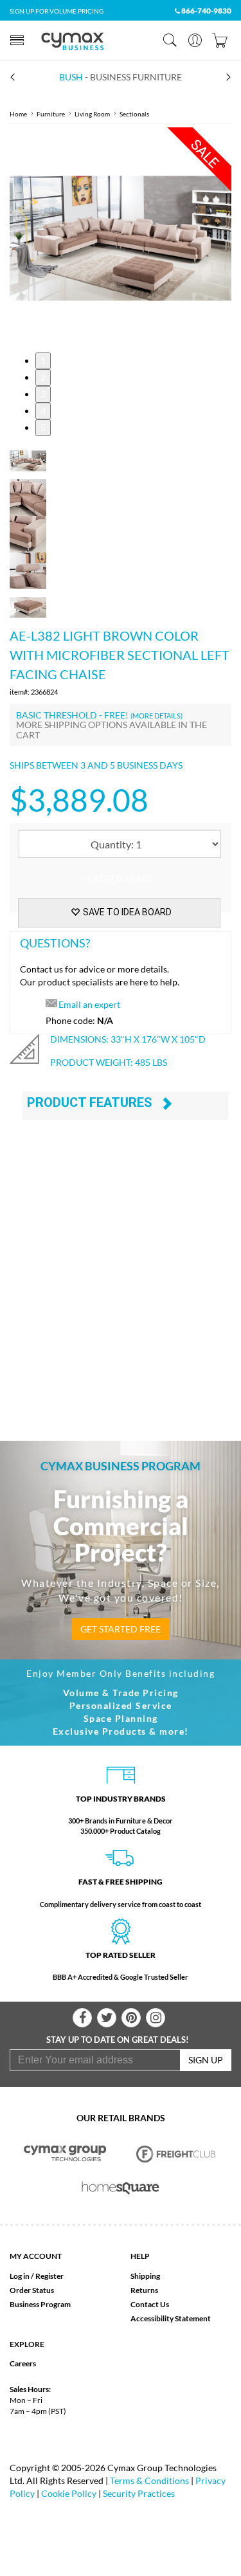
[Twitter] (107, 2018)
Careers (23, 2363)
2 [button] (43, 377)
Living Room (92, 114)
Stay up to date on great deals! (118, 2040)
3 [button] (43, 394)
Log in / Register (37, 2276)
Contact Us (150, 2304)
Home (18, 114)
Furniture (51, 114)
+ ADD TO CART (120, 878)
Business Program (40, 2304)
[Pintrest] (131, 2018)
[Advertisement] (121, 1285)
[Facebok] (82, 2018)
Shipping (145, 2276)
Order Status (32, 2290)
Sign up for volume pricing (57, 11)
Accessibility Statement (171, 2318)
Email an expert (89, 1004)
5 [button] (43, 427)
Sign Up (206, 2060)
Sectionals (134, 114)
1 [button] (43, 361)
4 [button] (43, 411)
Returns (144, 2290)
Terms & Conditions (149, 2480)
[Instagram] (156, 2018)
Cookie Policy (69, 2493)
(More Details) (156, 716)
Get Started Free (121, 1629)
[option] (121, 238)
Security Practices (139, 2493)
